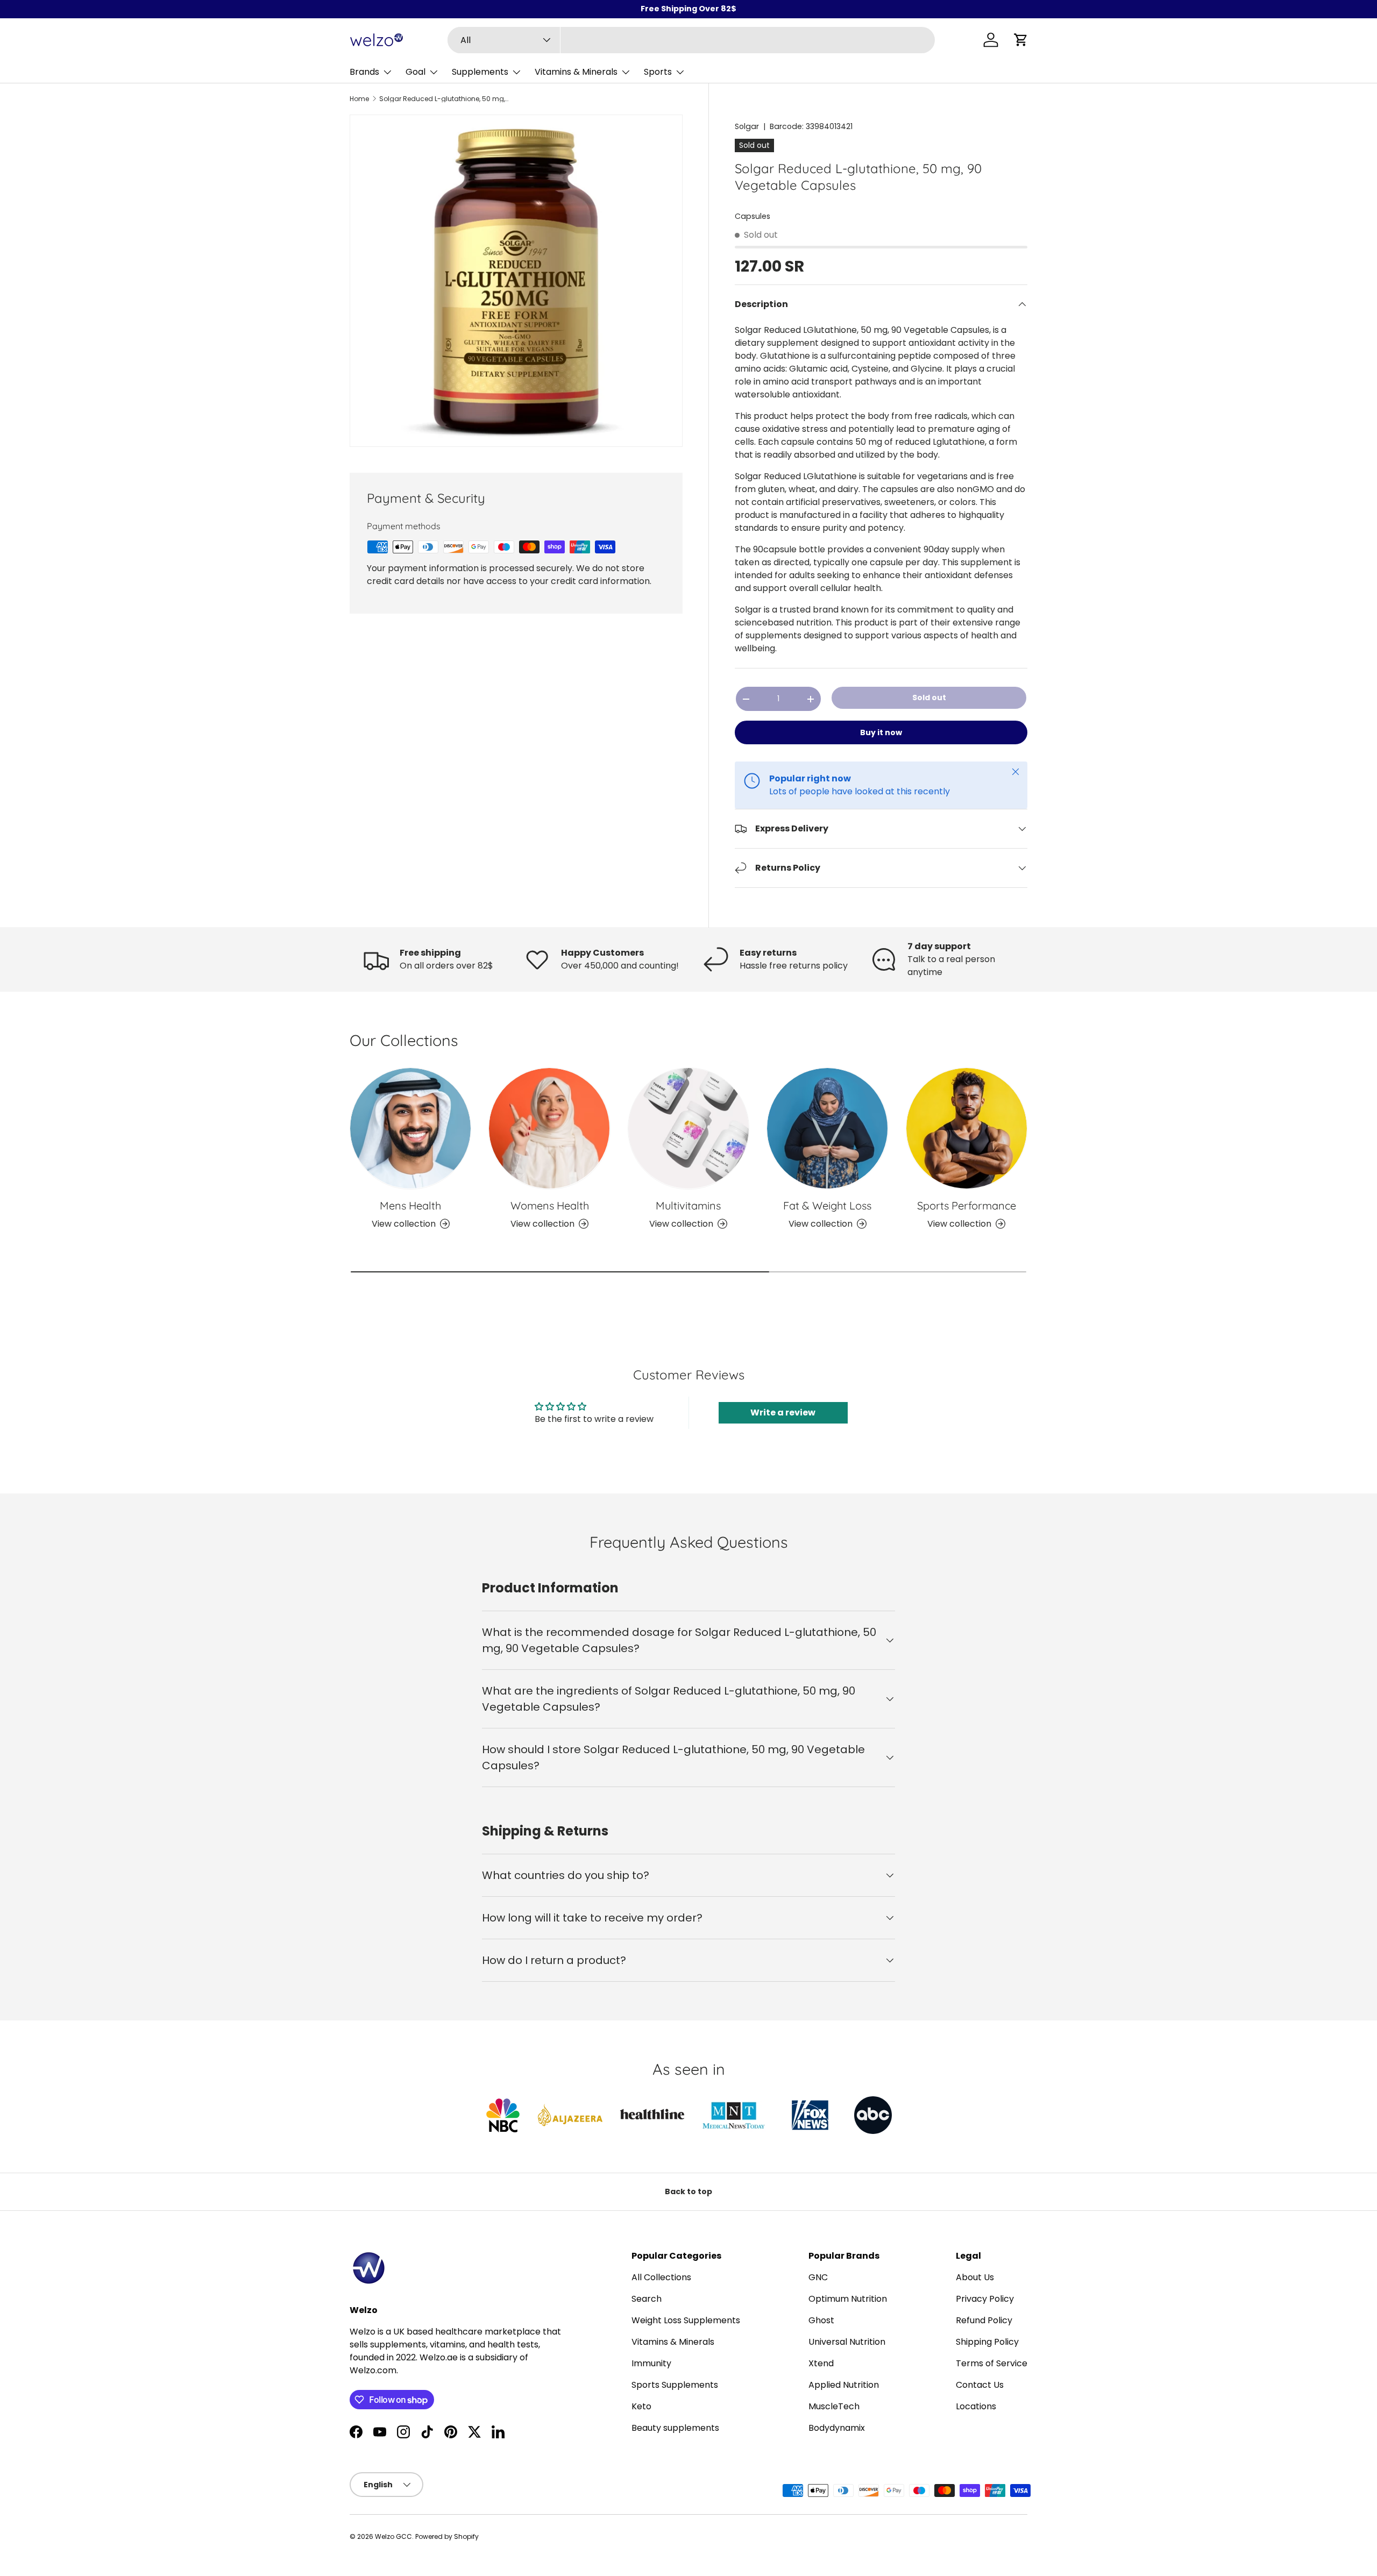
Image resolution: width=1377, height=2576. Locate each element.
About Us (975, 2277)
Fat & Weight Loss (827, 1205)
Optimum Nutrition (848, 2299)
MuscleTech (834, 2406)
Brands (364, 72)
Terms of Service (992, 2363)
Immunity (651, 2363)
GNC (818, 2277)
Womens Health (550, 1205)
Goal (416, 72)
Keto (641, 2406)
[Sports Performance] (967, 1128)
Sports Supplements (675, 2385)
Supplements (480, 72)
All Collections (661, 2277)
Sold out (929, 698)
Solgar (747, 126)
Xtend (821, 2363)
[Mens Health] (410, 1128)
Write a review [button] (783, 1412)
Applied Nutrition (844, 2385)
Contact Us (980, 2385)
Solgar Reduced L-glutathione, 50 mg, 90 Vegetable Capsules (444, 99)
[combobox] (691, 40)
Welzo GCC (393, 2536)
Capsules (753, 216)
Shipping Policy (987, 2342)
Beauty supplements (675, 2428)
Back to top (688, 2191)
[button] (1021, 40)
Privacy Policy (985, 2299)
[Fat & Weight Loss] (827, 1128)
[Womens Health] (549, 1128)
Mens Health (410, 1205)
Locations (976, 2406)
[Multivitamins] (688, 1128)
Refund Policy (984, 2320)
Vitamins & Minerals (576, 72)
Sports (658, 72)
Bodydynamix (837, 2428)
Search (647, 2299)
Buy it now (881, 732)
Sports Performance (967, 1205)
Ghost (821, 2320)
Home (359, 99)
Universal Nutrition (847, 2342)
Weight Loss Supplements (686, 2320)
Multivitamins (688, 1205)
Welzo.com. (374, 2370)
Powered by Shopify (447, 2536)
